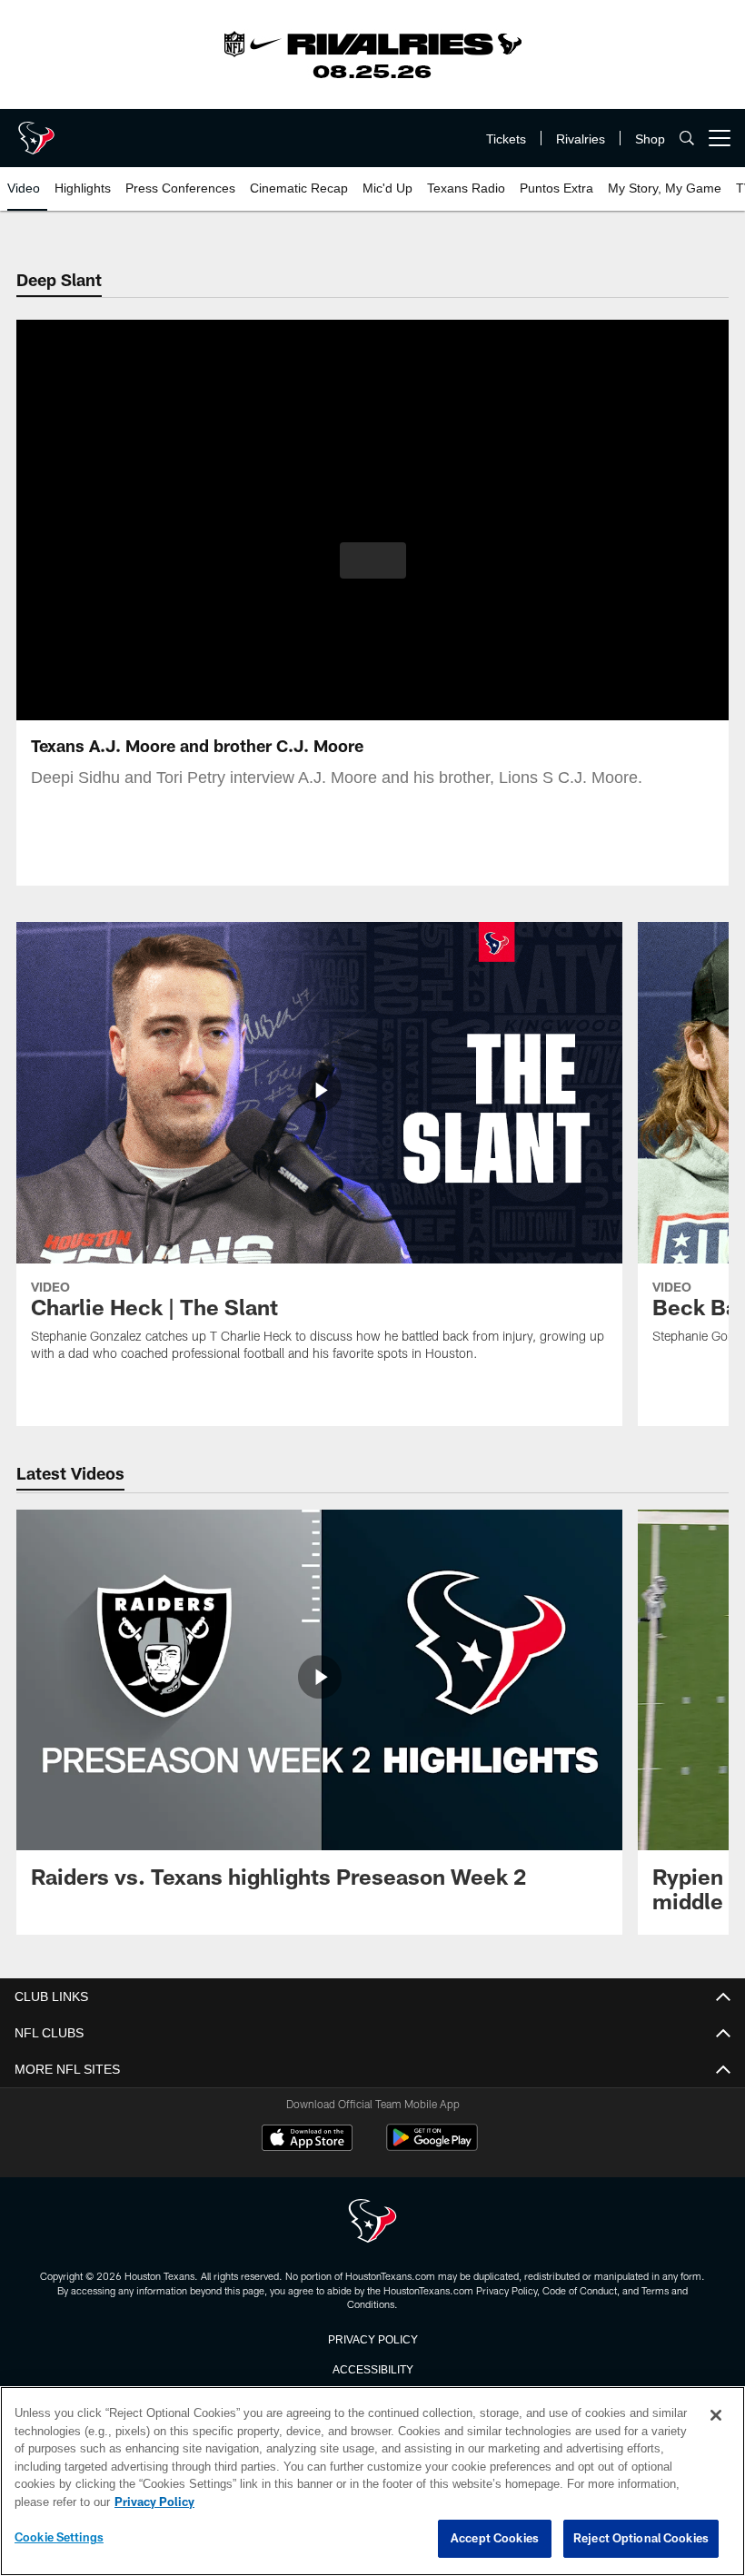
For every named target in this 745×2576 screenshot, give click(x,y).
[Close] (716, 2416)
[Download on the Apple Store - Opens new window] (307, 2140)
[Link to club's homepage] (36, 131)
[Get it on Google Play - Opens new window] (432, 2147)
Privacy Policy (372, 2338)
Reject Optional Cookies (641, 2539)
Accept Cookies (495, 2539)
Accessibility (372, 2368)
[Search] (687, 139)
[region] (372, 2482)
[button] (373, 560)
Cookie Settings (59, 2538)
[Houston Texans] (372, 2222)
